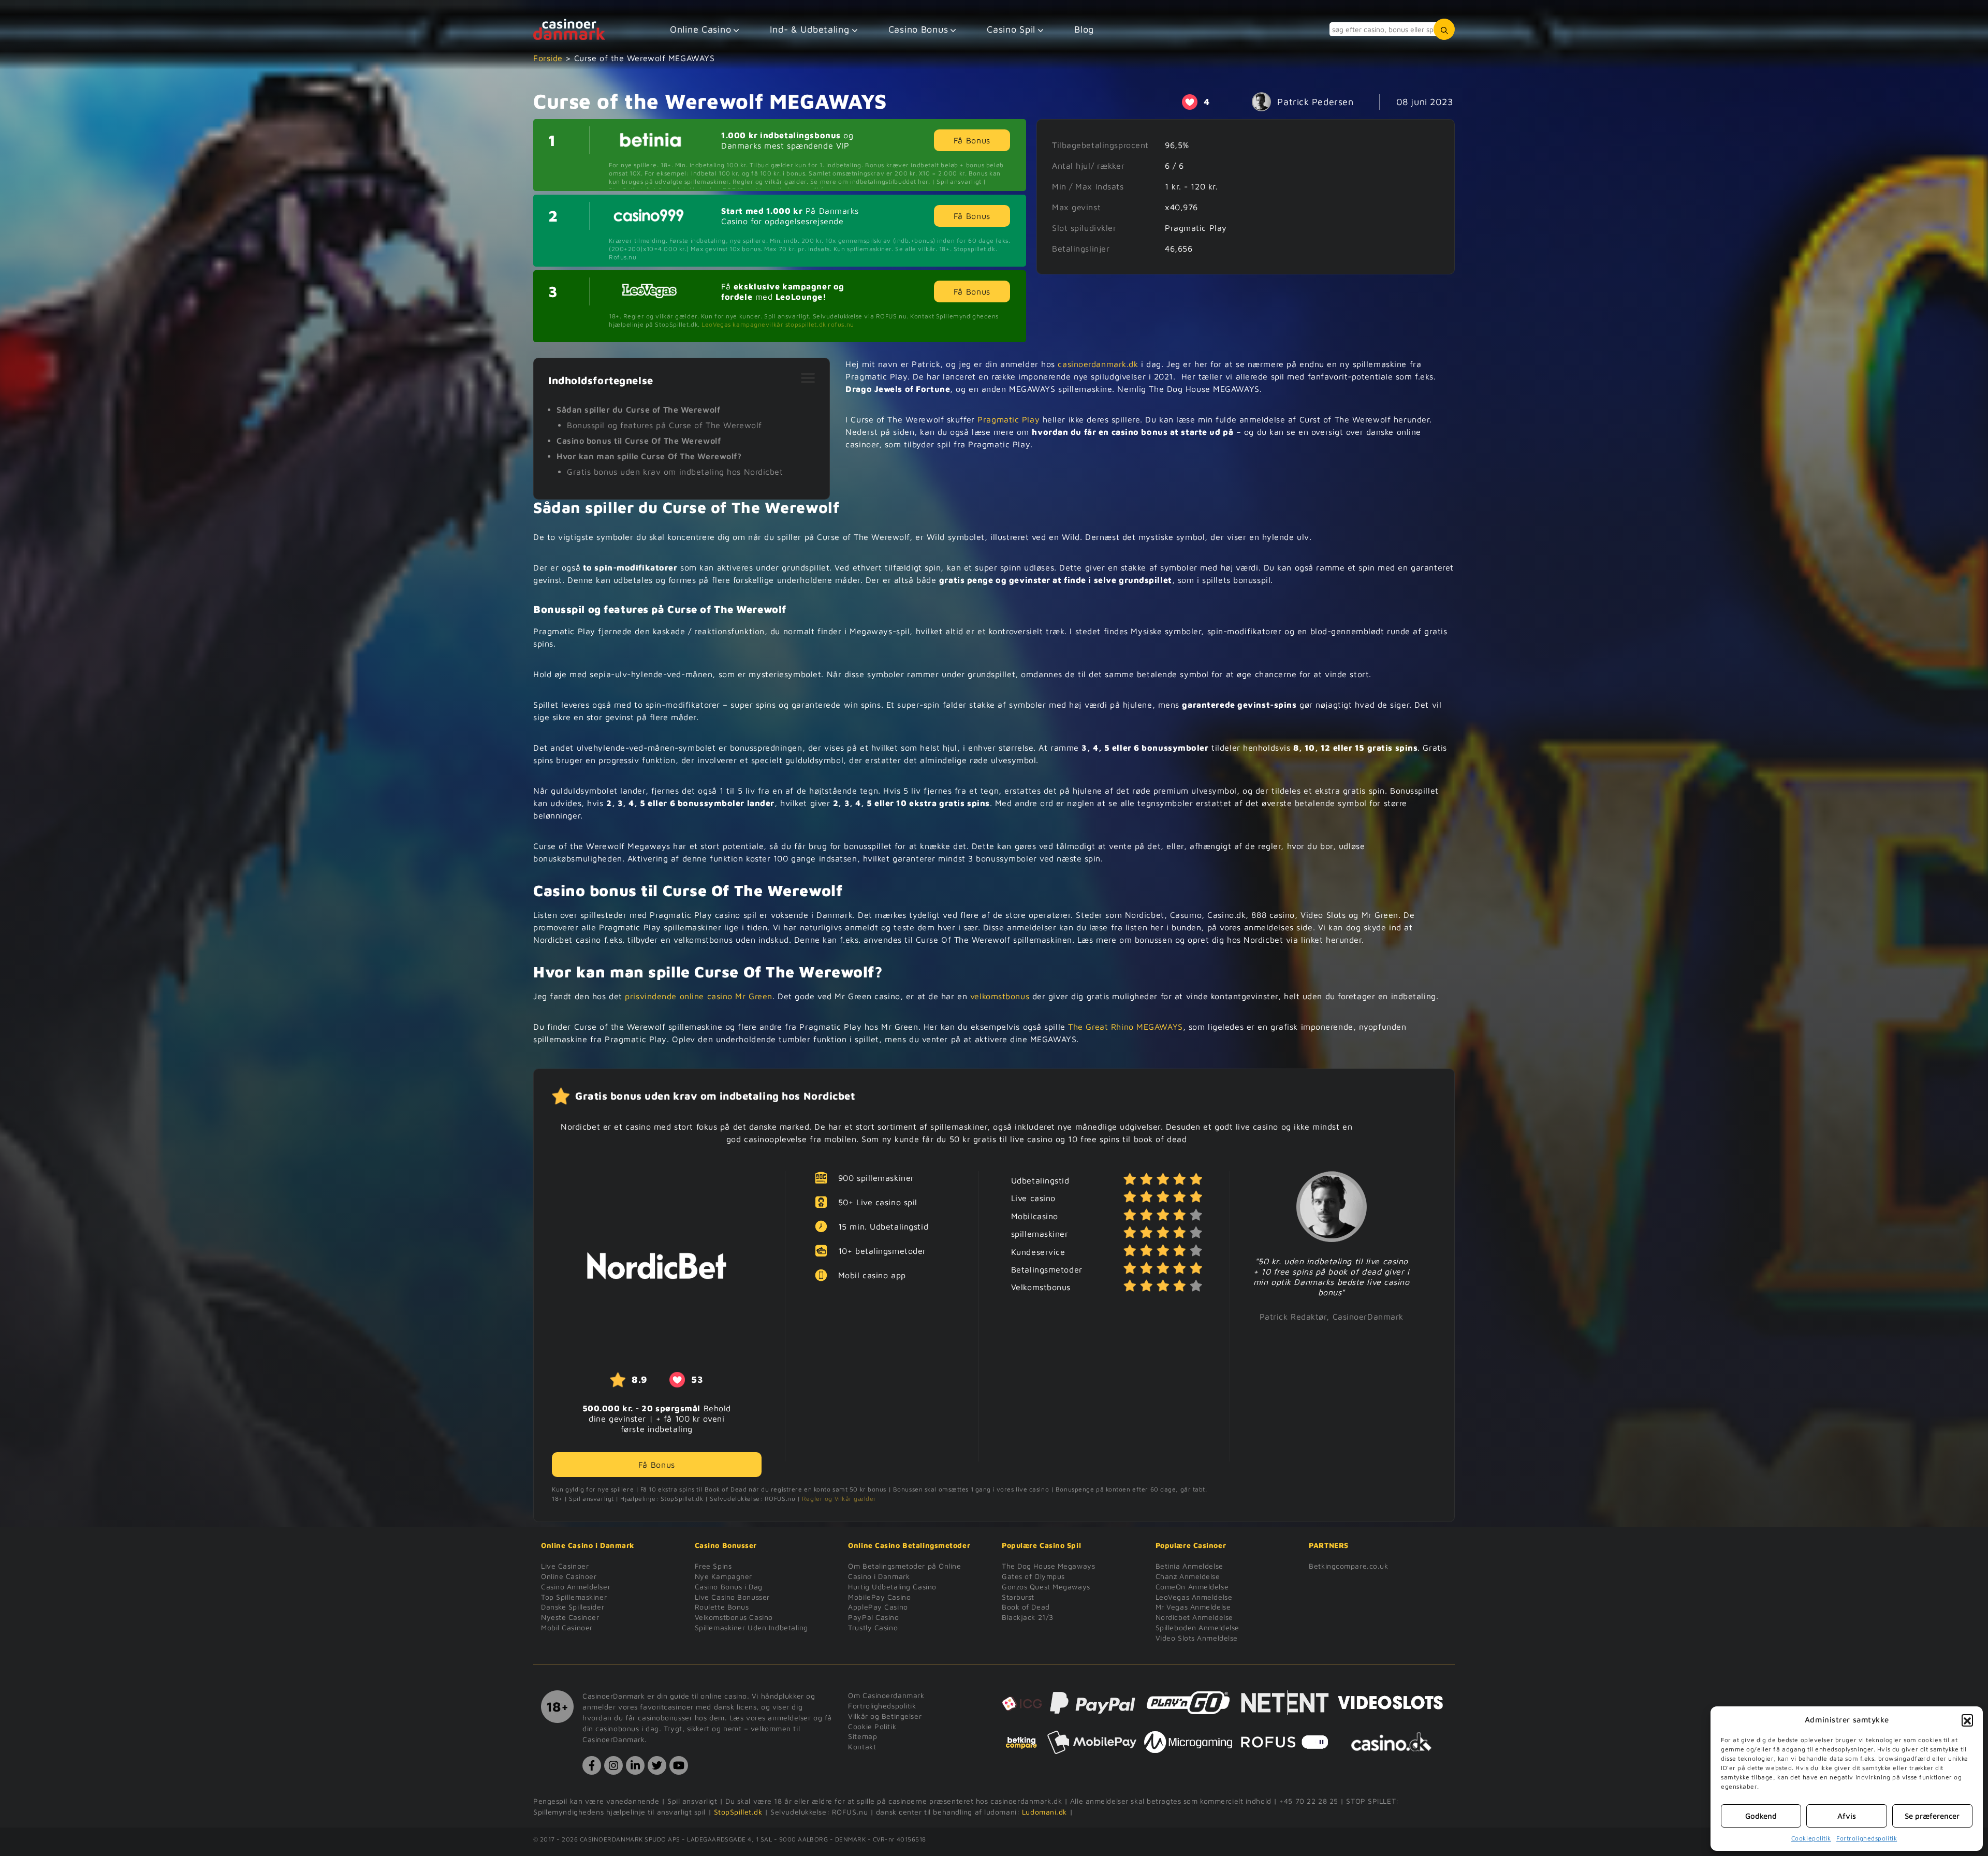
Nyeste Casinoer (570, 1617)
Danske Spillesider (573, 1607)
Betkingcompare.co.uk (1348, 1566)
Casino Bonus (918, 29)
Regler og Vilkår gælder (839, 1499)
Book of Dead (1026, 1607)
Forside (548, 58)
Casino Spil (1011, 29)
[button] (1967, 1720)
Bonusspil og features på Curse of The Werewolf (664, 425)
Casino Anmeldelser (576, 1587)
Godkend (1761, 1816)
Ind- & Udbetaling (809, 29)
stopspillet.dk (806, 324)
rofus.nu (841, 324)
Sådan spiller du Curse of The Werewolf (638, 410)
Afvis (1847, 1816)
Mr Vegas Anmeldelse (1193, 1607)
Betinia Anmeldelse (1189, 1566)
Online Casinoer (569, 1576)
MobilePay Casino (879, 1597)
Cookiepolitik (1811, 1838)
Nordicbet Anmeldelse (1194, 1617)
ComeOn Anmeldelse (1192, 1587)
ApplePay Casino (878, 1607)
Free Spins (713, 1566)
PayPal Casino (873, 1617)
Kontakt (862, 1747)
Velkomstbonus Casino (734, 1617)
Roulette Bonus (722, 1607)
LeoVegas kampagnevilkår (742, 324)
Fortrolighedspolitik (1867, 1838)
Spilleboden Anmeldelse (1197, 1627)
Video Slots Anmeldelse (1197, 1638)
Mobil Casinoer (567, 1627)
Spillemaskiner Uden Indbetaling (751, 1627)
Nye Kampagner (723, 1576)
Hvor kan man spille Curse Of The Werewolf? (649, 456)
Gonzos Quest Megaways (1046, 1587)
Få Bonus (972, 140)
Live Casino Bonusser (732, 1597)
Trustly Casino (873, 1627)
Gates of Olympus (1033, 1576)
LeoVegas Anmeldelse (1194, 1597)
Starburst (1018, 1597)
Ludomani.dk (1044, 1812)
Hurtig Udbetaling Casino (892, 1587)
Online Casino (700, 29)
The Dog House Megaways (1048, 1566)
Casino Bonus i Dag (729, 1587)
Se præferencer (1932, 1816)
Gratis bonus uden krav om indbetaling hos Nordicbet (675, 472)
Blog (1084, 29)
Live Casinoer (565, 1566)
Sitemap (863, 1736)
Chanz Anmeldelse (1188, 1576)
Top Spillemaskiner (574, 1597)
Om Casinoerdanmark (886, 1695)
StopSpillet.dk (738, 1812)
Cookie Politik (872, 1726)
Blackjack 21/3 (1028, 1617)
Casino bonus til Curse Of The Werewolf (639, 441)
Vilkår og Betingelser (885, 1716)
